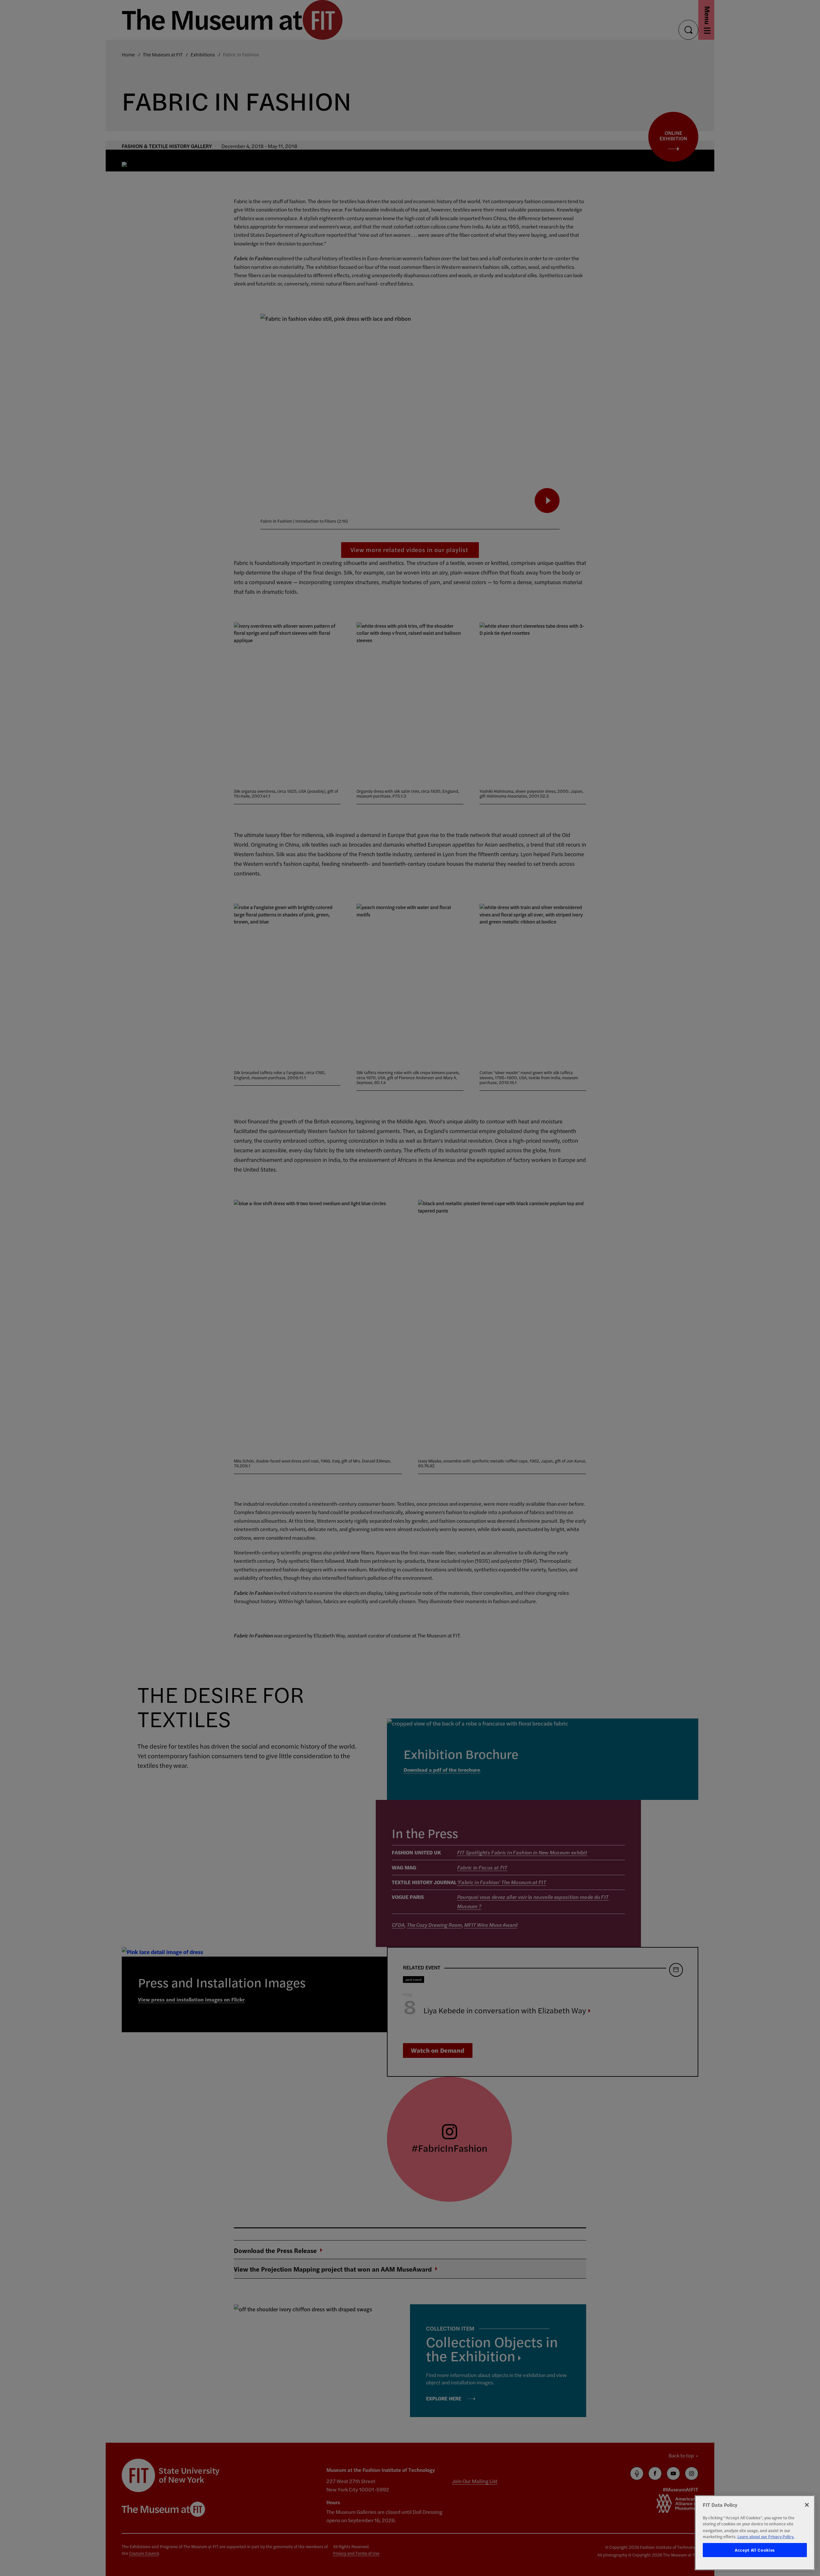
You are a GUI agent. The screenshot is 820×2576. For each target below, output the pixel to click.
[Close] (807, 2505)
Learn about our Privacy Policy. (766, 2536)
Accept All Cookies (755, 2550)
